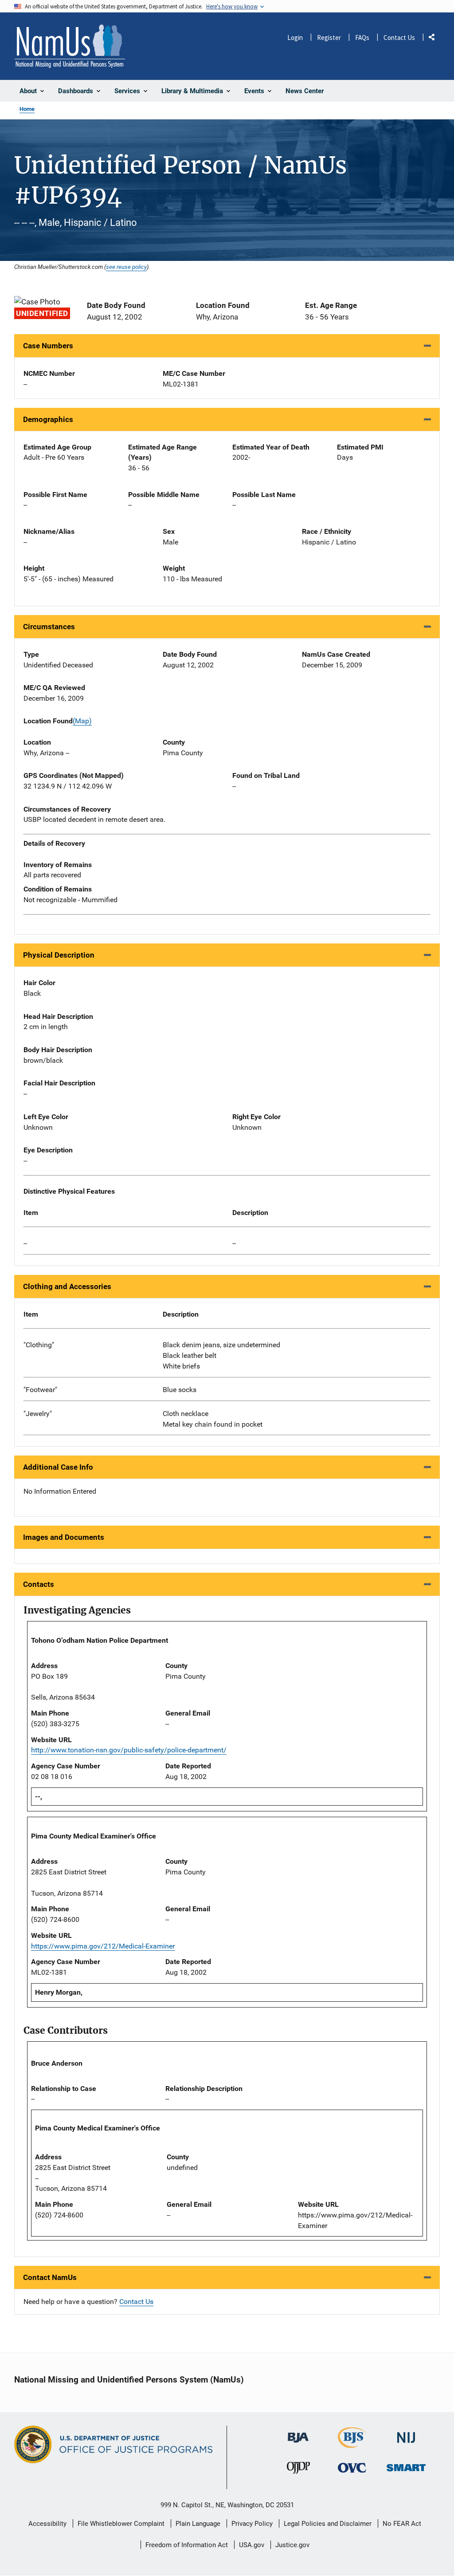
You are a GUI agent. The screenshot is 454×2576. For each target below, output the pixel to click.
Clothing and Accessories (67, 1286)
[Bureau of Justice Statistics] (352, 2444)
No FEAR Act (402, 2524)
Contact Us (399, 37)
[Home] (70, 46)
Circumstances (49, 627)
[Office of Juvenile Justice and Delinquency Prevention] (298, 2470)
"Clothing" (39, 1345)
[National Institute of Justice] (406, 2434)
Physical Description (59, 955)
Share (435, 39)
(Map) (82, 721)
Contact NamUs (50, 2277)
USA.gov (252, 2545)
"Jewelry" (38, 1414)
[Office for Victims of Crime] (352, 2468)
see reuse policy (126, 267)
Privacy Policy (252, 2524)
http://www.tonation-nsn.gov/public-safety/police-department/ (129, 1750)
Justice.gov (292, 2545)
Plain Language (198, 2524)
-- (25, 1243)
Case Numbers (48, 346)
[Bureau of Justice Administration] (298, 2433)
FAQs (362, 37)
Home (27, 109)
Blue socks (180, 1390)
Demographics (48, 419)
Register (329, 37)
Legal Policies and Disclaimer (328, 2524)
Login (295, 37)
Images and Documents (64, 1537)
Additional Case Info (58, 1467)
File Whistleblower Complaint (121, 2524)
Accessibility (47, 2524)
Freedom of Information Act (187, 2545)
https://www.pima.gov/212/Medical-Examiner (103, 1946)
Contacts (39, 1584)
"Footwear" (40, 1390)
